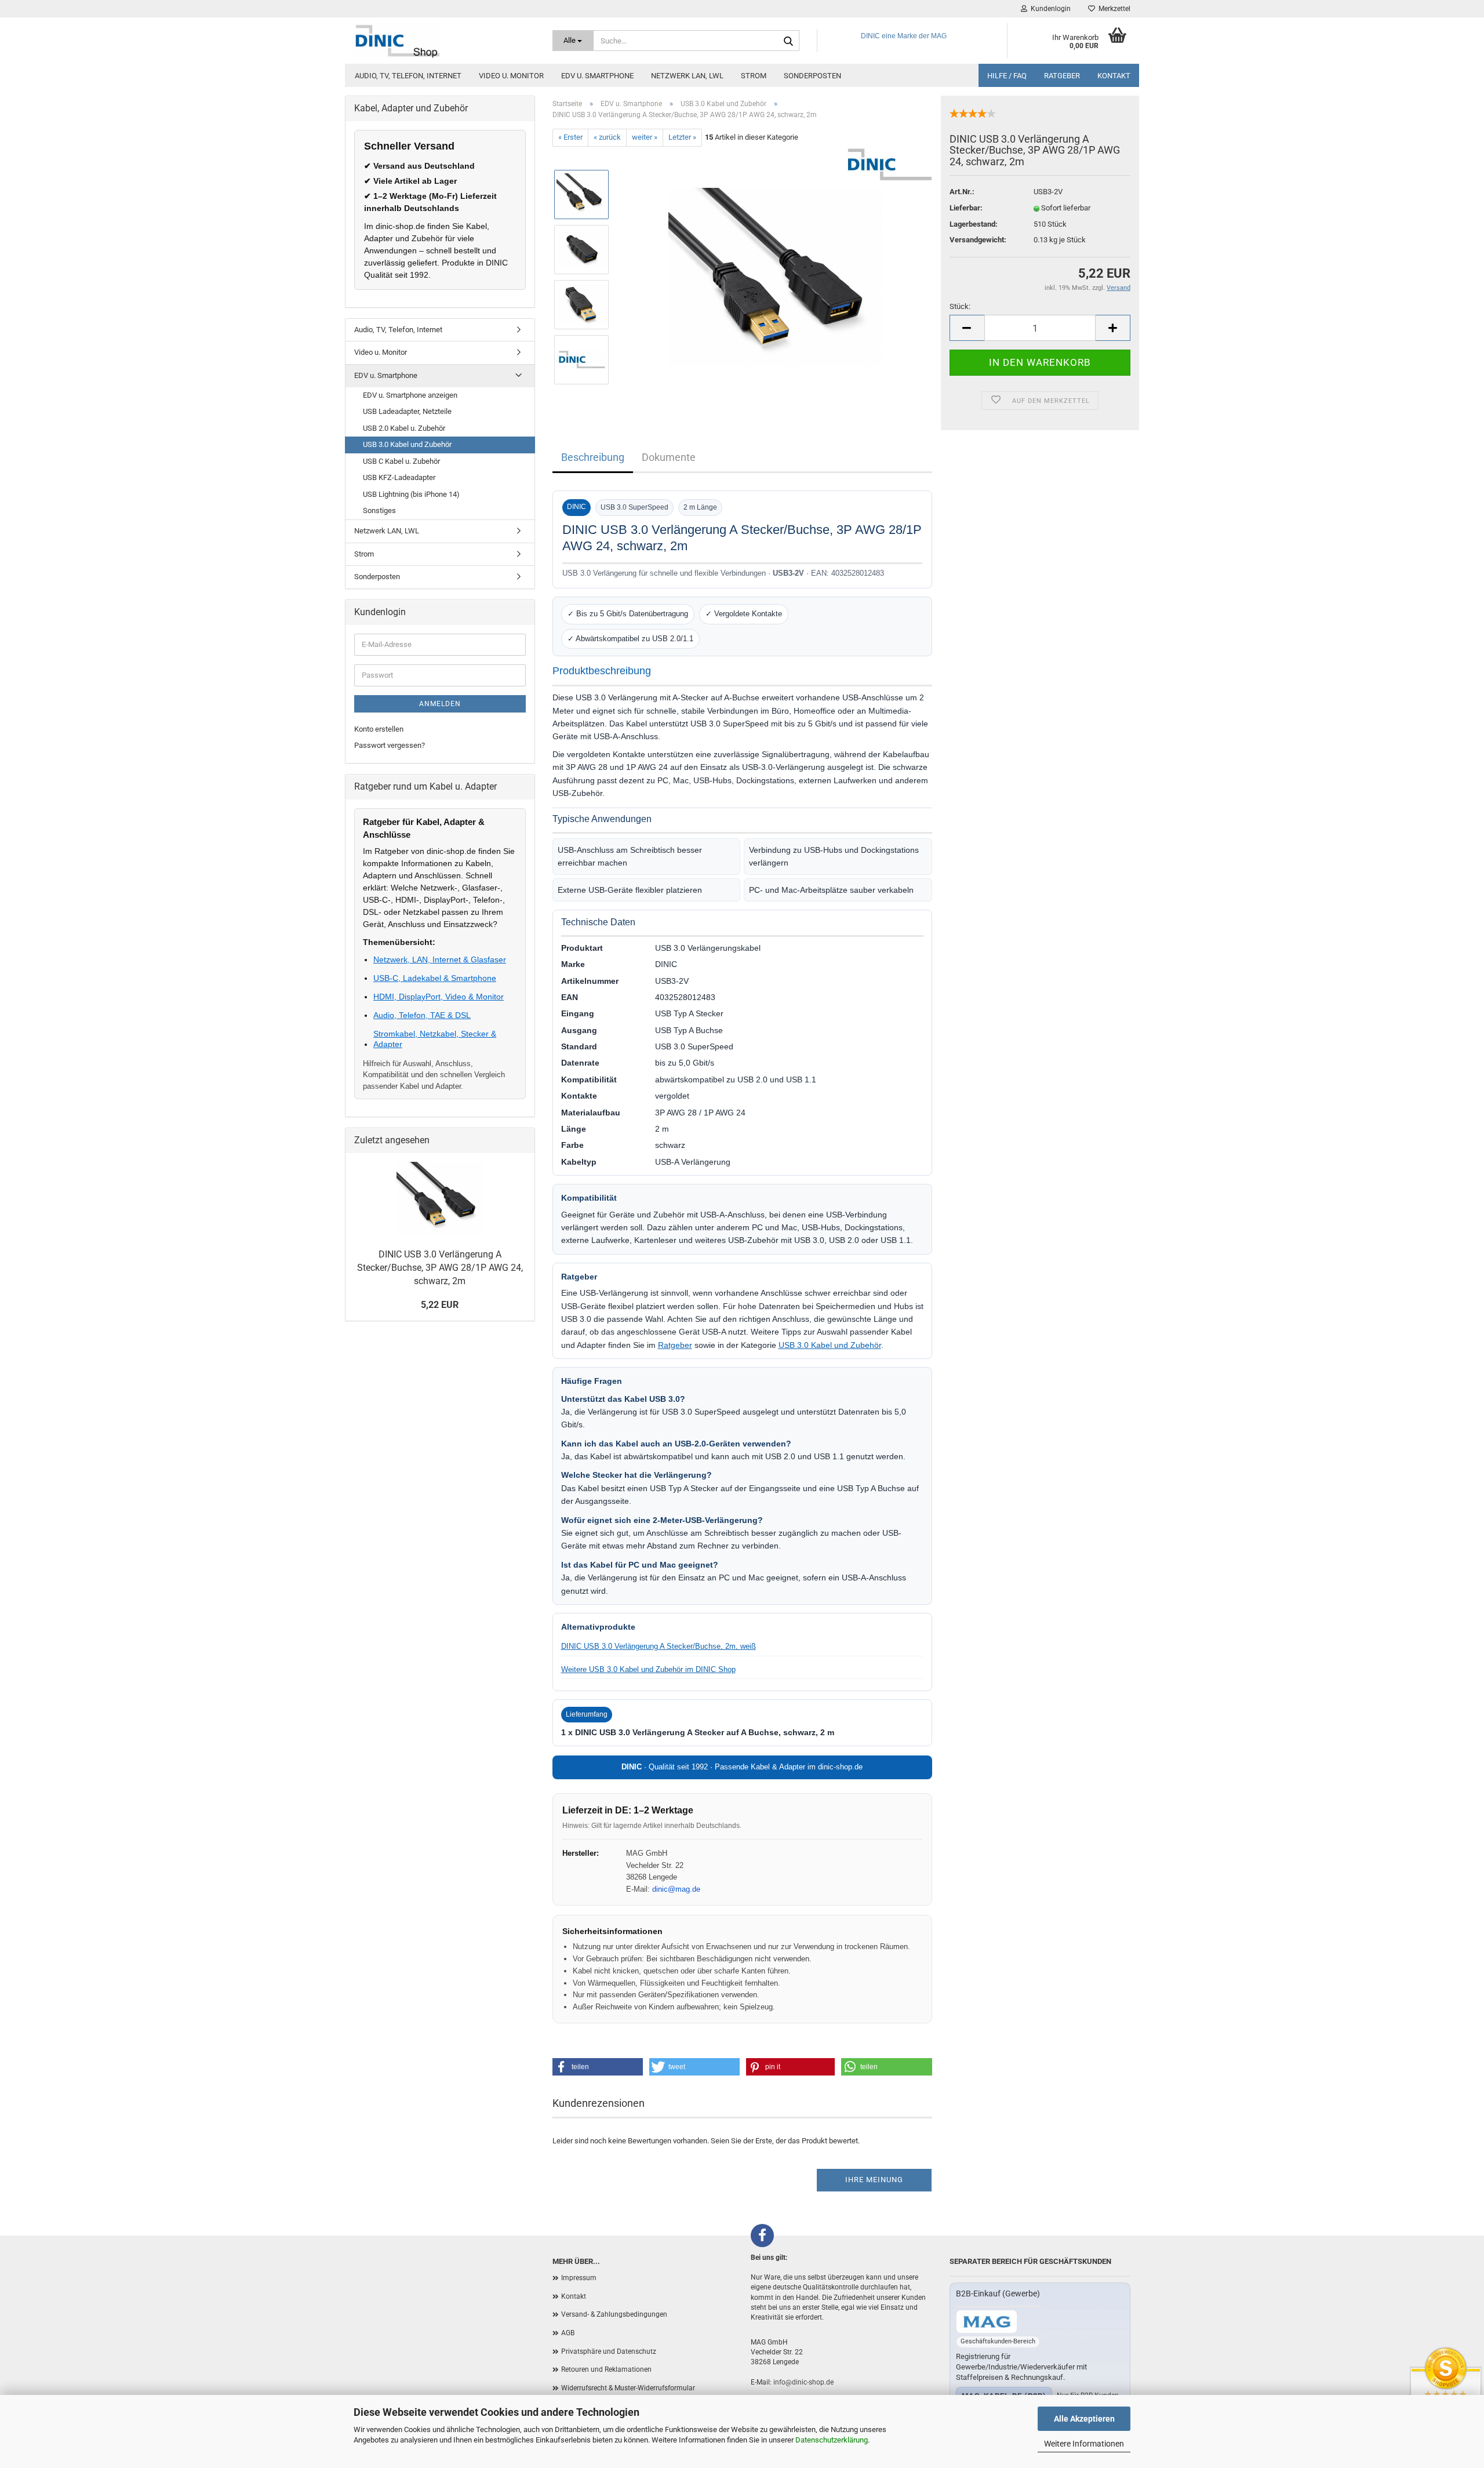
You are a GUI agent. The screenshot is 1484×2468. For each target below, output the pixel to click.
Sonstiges (379, 510)
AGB (568, 2333)
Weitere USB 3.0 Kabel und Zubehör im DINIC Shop (648, 1669)
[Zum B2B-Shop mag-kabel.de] (987, 2322)
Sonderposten (812, 76)
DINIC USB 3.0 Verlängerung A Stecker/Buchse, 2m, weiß (659, 1646)
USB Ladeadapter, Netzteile (407, 411)
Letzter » (682, 137)
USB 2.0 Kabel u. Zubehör (404, 428)
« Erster (570, 137)
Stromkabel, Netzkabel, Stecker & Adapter (435, 1039)
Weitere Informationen (1084, 2444)
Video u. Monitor (511, 76)
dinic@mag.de (676, 1889)
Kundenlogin (1049, 9)
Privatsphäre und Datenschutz (609, 2351)
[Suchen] (788, 41)
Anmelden (440, 704)
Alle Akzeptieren (1084, 2419)
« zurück (607, 137)
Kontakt (1114, 76)
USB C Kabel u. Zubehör (401, 461)
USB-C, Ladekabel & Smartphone (435, 978)
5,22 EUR (440, 1305)
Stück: (960, 306)
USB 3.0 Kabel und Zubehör (830, 1345)
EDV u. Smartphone (597, 76)
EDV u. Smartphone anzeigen (410, 395)
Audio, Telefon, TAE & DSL (422, 1015)
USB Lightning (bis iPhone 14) (411, 494)
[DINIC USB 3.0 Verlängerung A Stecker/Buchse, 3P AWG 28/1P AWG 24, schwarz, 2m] (775, 276)
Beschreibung (593, 457)
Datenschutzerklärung (832, 2440)
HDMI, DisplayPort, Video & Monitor (439, 997)
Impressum (579, 2278)
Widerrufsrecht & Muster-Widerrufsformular (628, 2388)
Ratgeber (1062, 76)
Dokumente (669, 457)
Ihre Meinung (874, 2180)
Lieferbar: (966, 208)
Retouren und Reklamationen (606, 2369)
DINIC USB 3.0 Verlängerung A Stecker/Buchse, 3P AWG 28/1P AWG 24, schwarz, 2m (440, 1268)
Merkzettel (1113, 9)
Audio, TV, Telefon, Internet (408, 76)
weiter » (645, 137)
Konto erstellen (379, 729)
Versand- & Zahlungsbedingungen (614, 2314)
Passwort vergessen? (390, 745)
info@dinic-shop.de (803, 2382)
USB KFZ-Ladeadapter (399, 477)
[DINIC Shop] (444, 41)
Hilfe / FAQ (1007, 76)
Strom (754, 76)
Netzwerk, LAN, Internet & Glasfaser (440, 959)
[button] (598, 2067)
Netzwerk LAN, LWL (687, 76)
